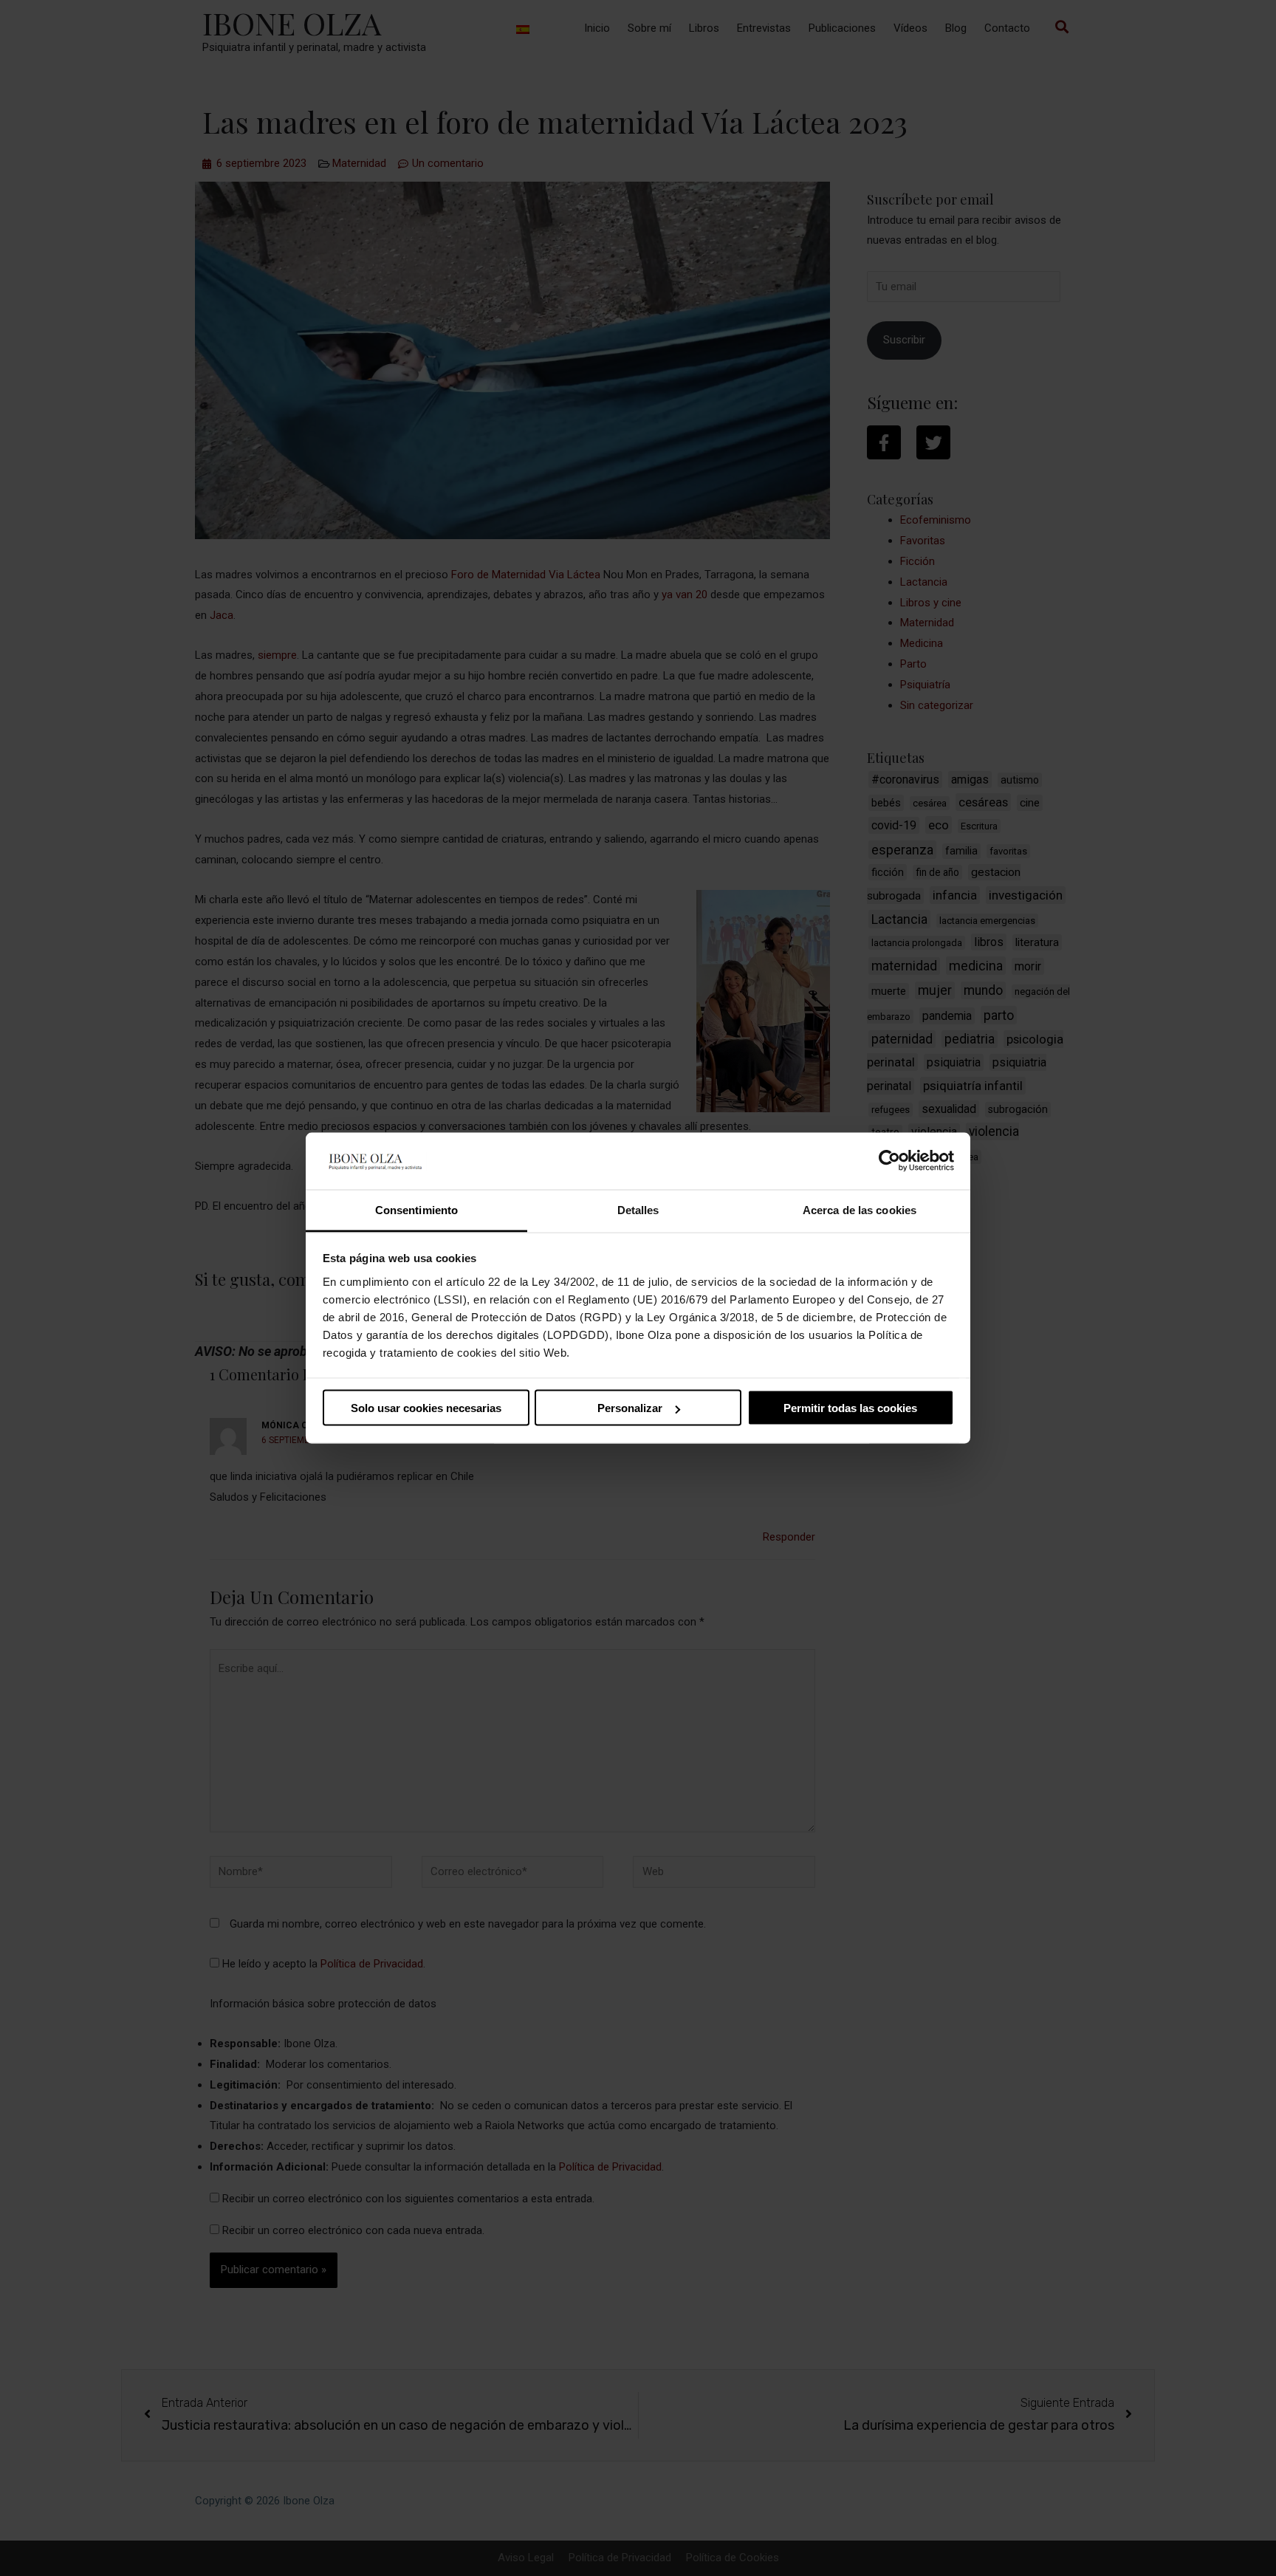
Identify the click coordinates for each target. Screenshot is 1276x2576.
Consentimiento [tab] (416, 1209)
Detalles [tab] (638, 1209)
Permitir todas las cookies (850, 1408)
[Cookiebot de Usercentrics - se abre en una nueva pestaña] (889, 1161)
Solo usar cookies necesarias (426, 1408)
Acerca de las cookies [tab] (860, 1209)
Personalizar (630, 1408)
